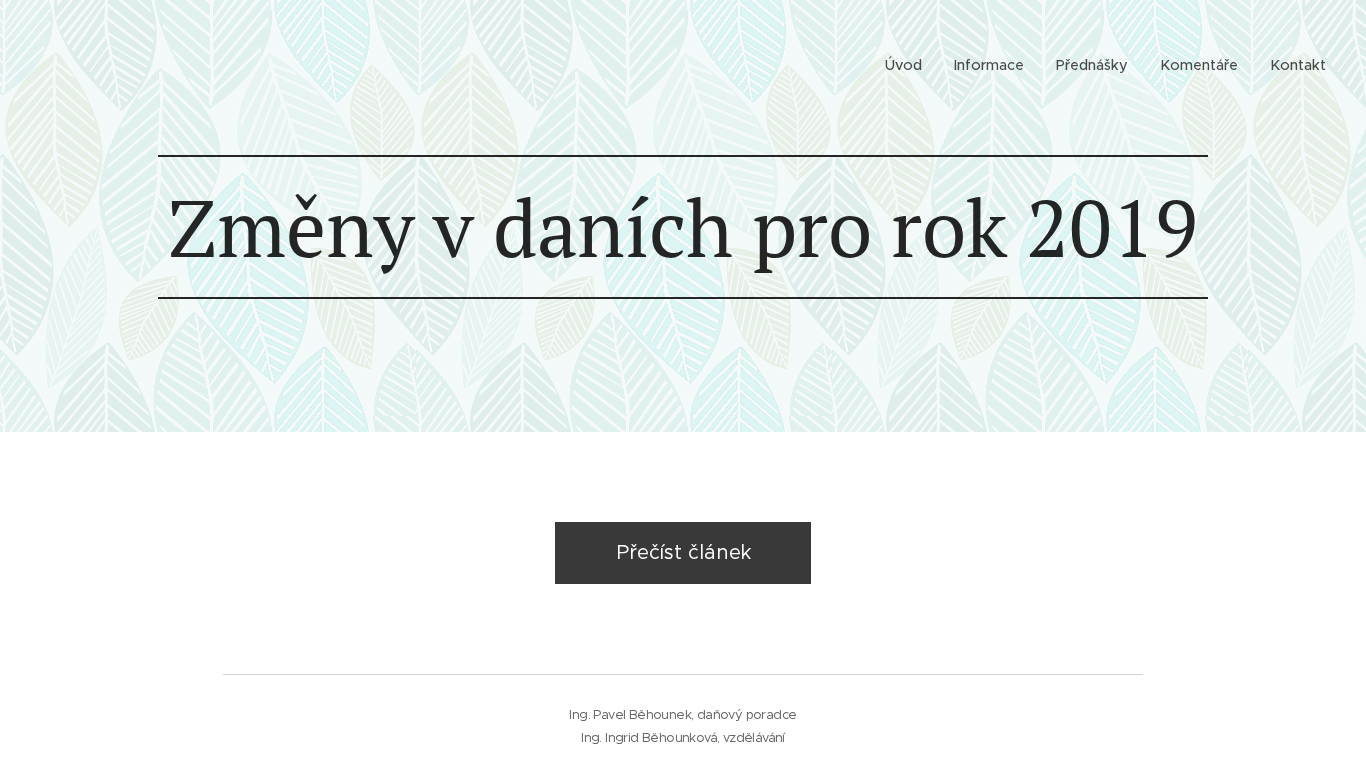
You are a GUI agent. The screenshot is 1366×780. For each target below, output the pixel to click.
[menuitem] (909, 65)
